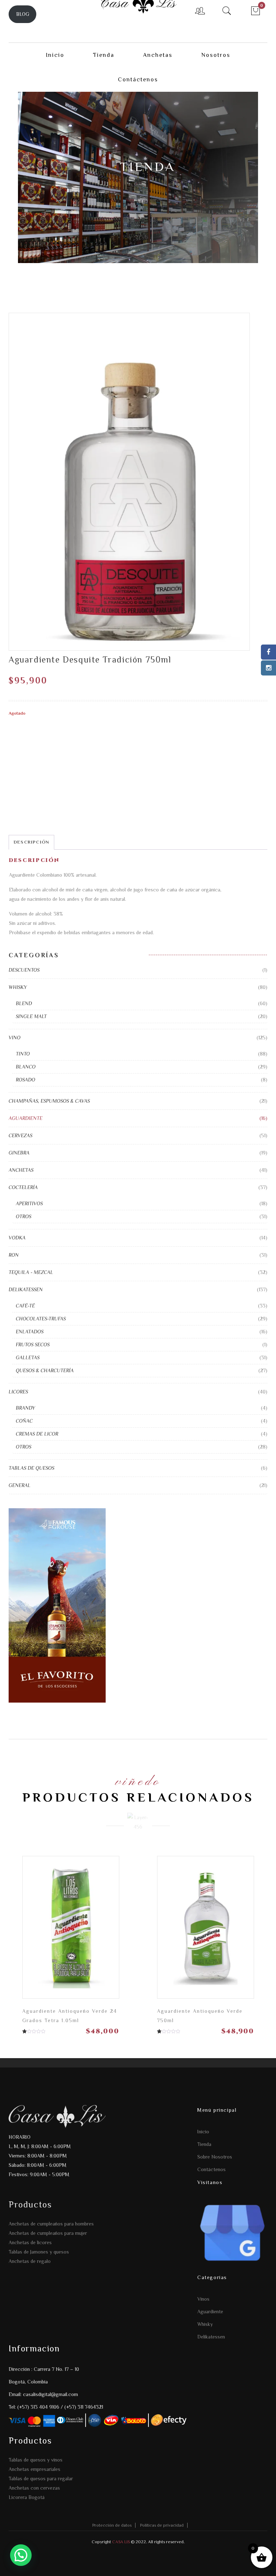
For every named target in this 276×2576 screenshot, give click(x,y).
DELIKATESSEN (26, 1289)
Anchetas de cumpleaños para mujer (48, 2233)
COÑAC (24, 1421)
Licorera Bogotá (27, 2497)
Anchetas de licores (30, 2242)
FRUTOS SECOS (33, 1345)
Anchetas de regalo (30, 2261)
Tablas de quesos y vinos (36, 2460)
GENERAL (20, 1485)
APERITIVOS (29, 1203)
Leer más (107, 1929)
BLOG (23, 14)
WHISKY (18, 987)
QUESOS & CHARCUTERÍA (45, 1370)
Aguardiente (210, 2311)
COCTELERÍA (23, 1187)
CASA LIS (120, 2542)
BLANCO (26, 1067)
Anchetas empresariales (34, 2469)
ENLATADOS (30, 1332)
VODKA (17, 1238)
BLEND (24, 1003)
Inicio (203, 2132)
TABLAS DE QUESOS (31, 1468)
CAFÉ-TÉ (25, 1306)
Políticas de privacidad (162, 2525)
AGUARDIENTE (26, 1118)
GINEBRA (19, 1153)
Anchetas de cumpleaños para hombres (51, 2224)
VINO (15, 1038)
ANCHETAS (21, 1170)
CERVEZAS (20, 1135)
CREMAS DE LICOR (37, 1434)
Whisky (205, 2324)
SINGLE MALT (31, 1016)
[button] (21, 2555)
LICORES (18, 1392)
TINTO (23, 1054)
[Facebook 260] (268, 652)
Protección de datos (112, 2525)
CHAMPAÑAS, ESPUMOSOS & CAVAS (49, 1101)
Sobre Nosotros (215, 2157)
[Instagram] (268, 668)
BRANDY (26, 1408)
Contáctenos (211, 2169)
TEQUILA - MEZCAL (31, 1272)
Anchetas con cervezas (34, 2488)
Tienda (204, 2144)
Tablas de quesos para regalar (41, 2478)
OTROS (24, 1216)
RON (14, 1255)
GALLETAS (28, 1357)
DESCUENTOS (24, 970)
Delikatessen (211, 2337)
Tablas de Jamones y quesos (39, 2252)
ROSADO (26, 1080)
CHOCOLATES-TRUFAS (41, 1319)
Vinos (203, 2299)
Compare (82, 1926)
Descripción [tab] (31, 842)
